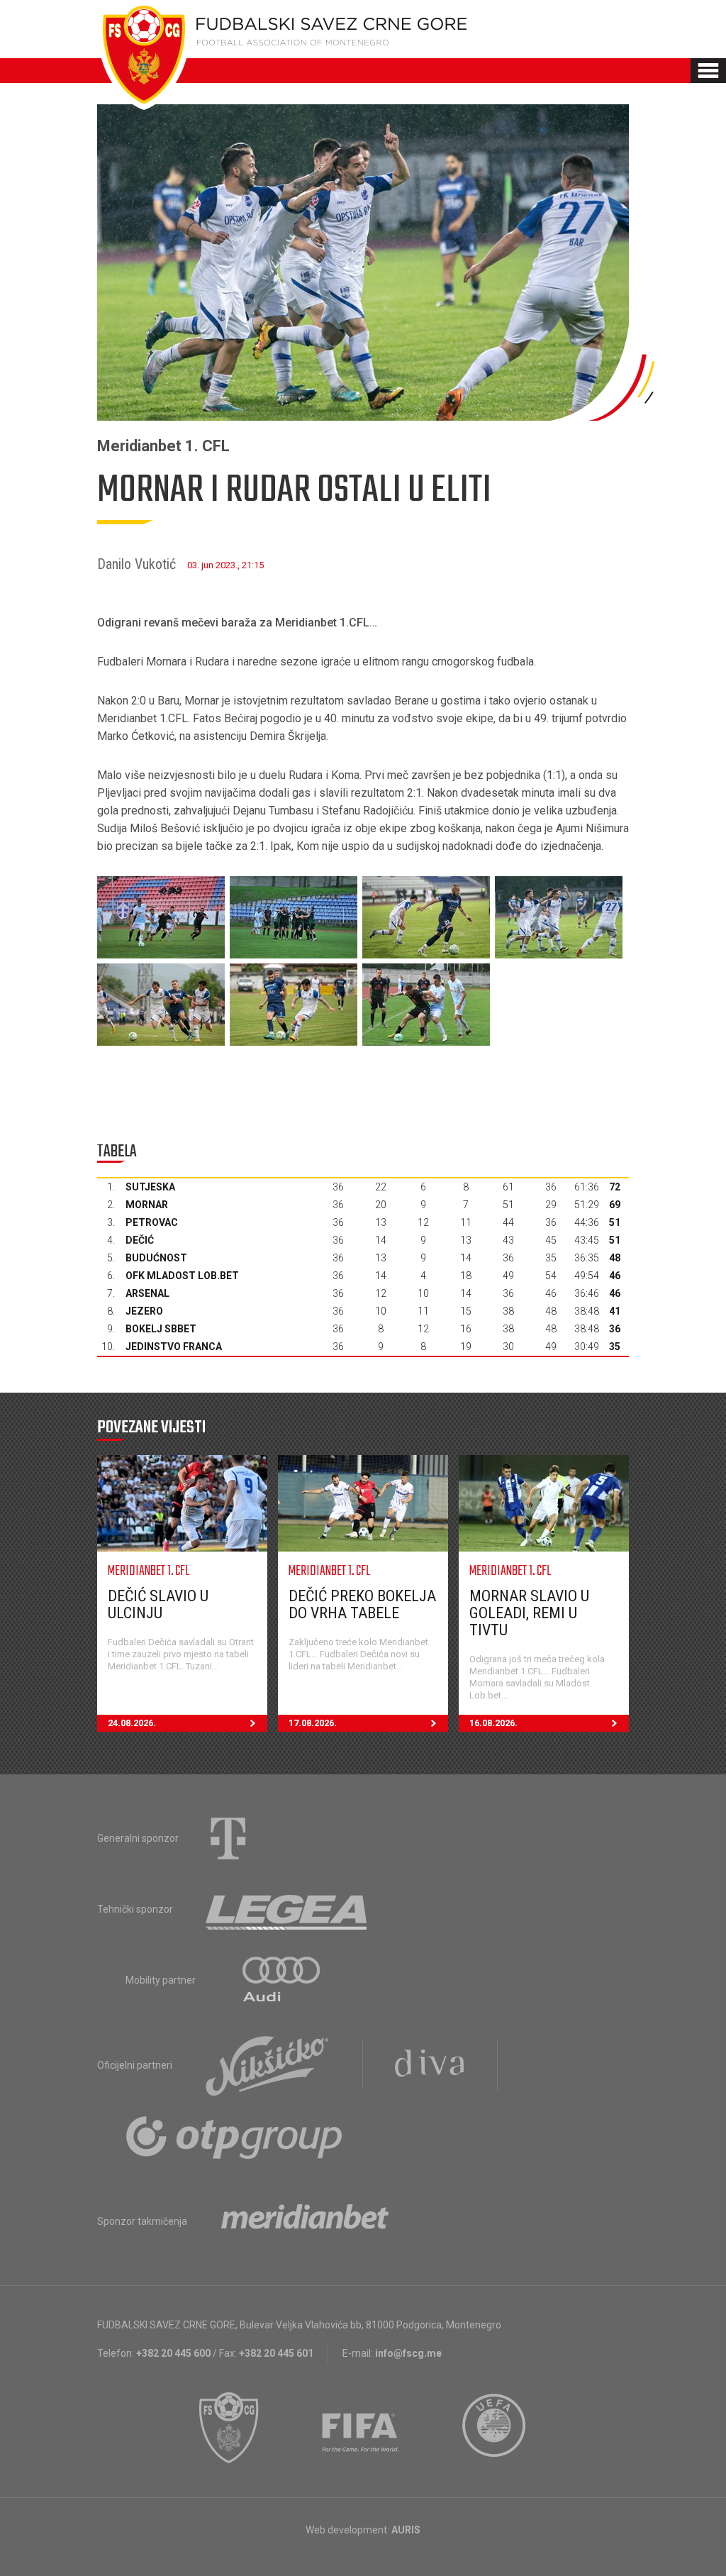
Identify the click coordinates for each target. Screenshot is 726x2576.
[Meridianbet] (305, 2221)
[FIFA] (361, 2428)
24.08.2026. (132, 1723)
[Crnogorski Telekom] (228, 1838)
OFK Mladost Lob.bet (182, 1276)
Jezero (144, 1311)
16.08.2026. (493, 1723)
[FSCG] (229, 2428)
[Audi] (282, 1980)
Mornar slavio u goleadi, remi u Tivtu (529, 1613)
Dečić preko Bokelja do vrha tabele (362, 1604)
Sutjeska (150, 1187)
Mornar (147, 1205)
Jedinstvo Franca (174, 1347)
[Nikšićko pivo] (267, 2065)
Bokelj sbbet (161, 1329)
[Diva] (430, 2065)
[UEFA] (495, 2428)
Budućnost (156, 1258)
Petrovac (152, 1222)
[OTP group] (235, 2136)
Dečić (140, 1240)
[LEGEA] (287, 1909)
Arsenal (147, 1293)
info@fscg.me (408, 2353)
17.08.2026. (313, 1723)
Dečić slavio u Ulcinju (158, 1604)
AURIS (406, 2530)
